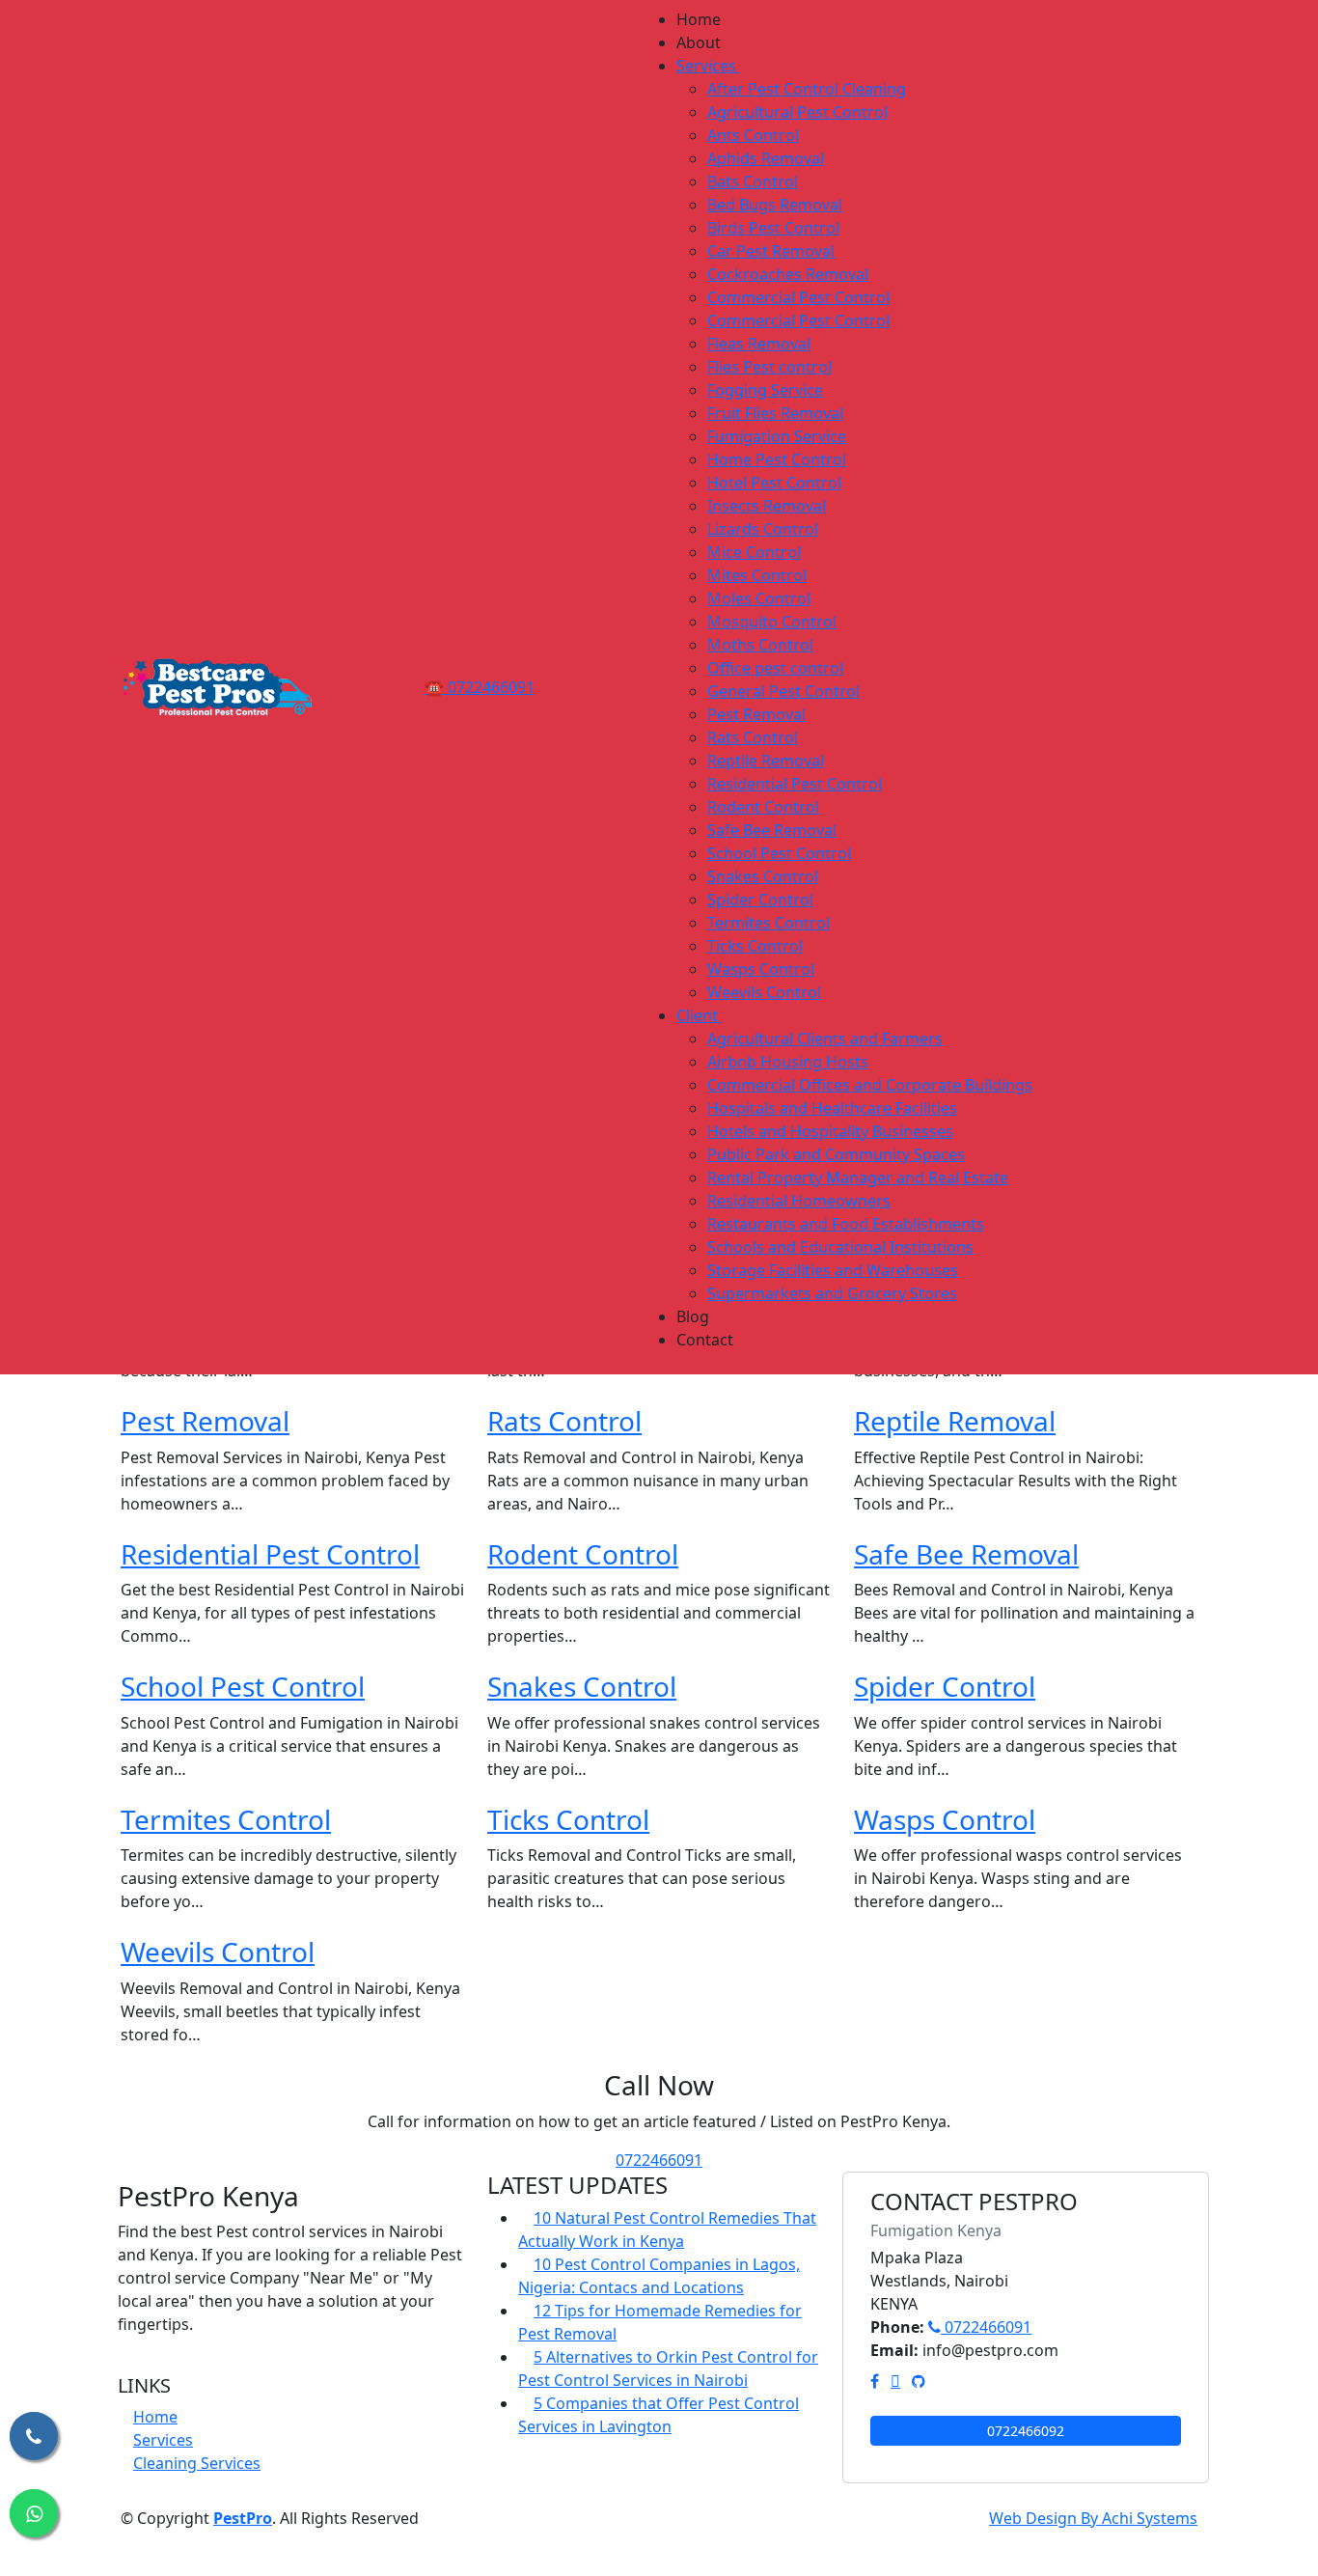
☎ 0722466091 (480, 687)
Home (155, 2417)
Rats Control (564, 1421)
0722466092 (1026, 2431)
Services (163, 2440)
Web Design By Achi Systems (1093, 2518)
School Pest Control (243, 1686)
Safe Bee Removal (966, 1554)
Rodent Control (583, 1554)
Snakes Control (582, 1686)
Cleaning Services (197, 2463)
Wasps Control (945, 1819)
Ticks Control (568, 1819)
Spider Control (945, 1686)
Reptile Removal (955, 1421)
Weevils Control (218, 1952)
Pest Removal (205, 1421)
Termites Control (226, 1819)
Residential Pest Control (270, 1554)
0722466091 (659, 2160)
